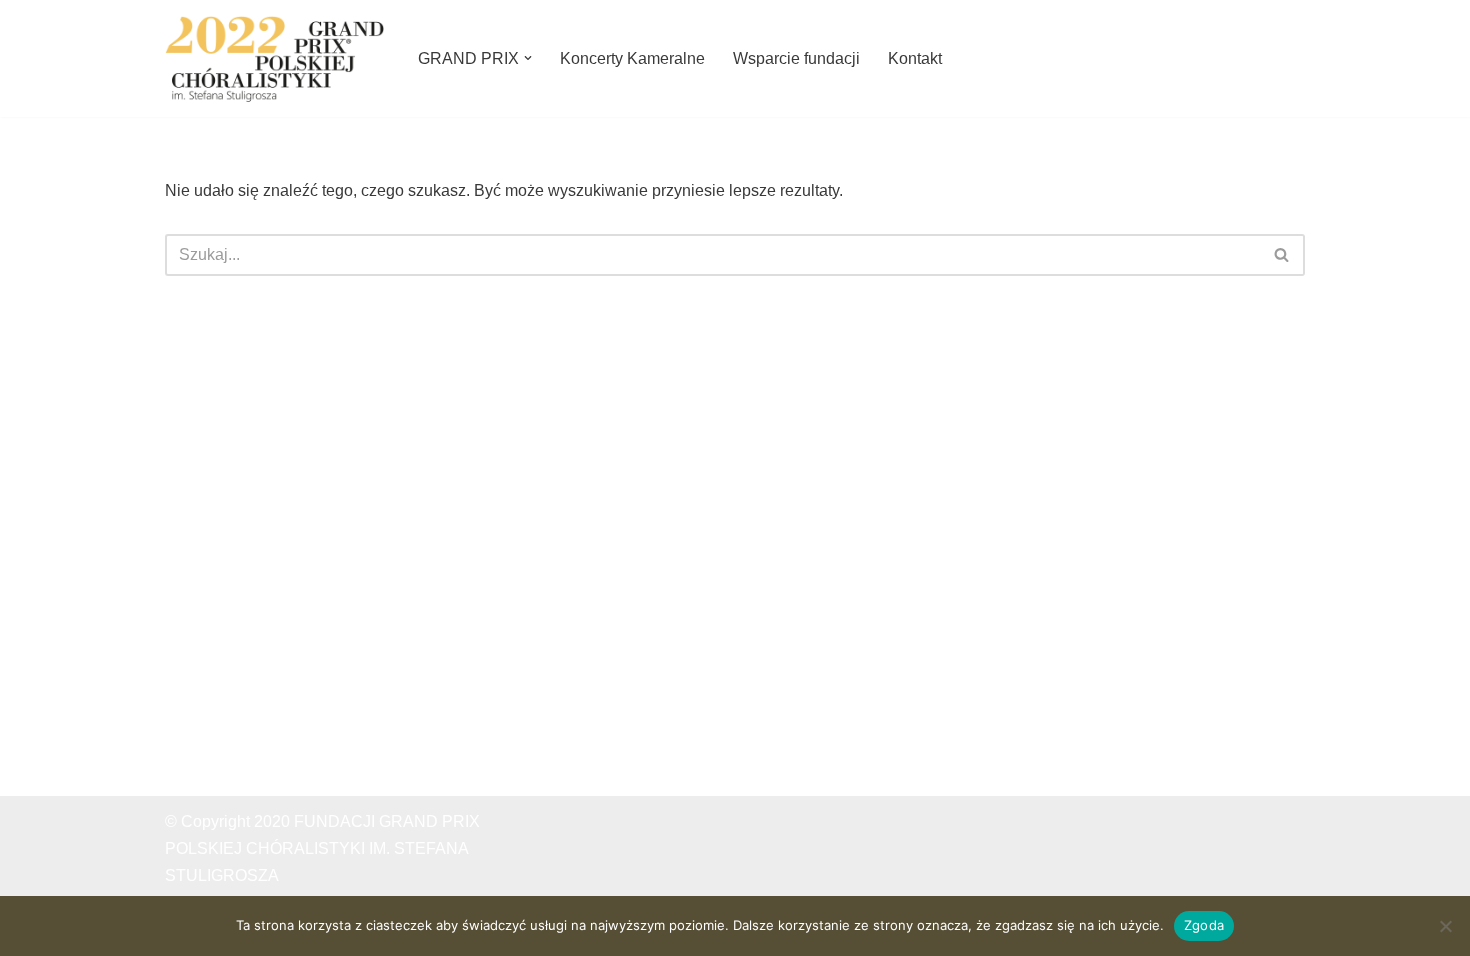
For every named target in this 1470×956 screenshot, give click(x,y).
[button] (528, 58)
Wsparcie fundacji (796, 58)
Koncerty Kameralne (632, 58)
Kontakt (915, 58)
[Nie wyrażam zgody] (1445, 926)
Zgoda (1204, 925)
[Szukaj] (1282, 255)
